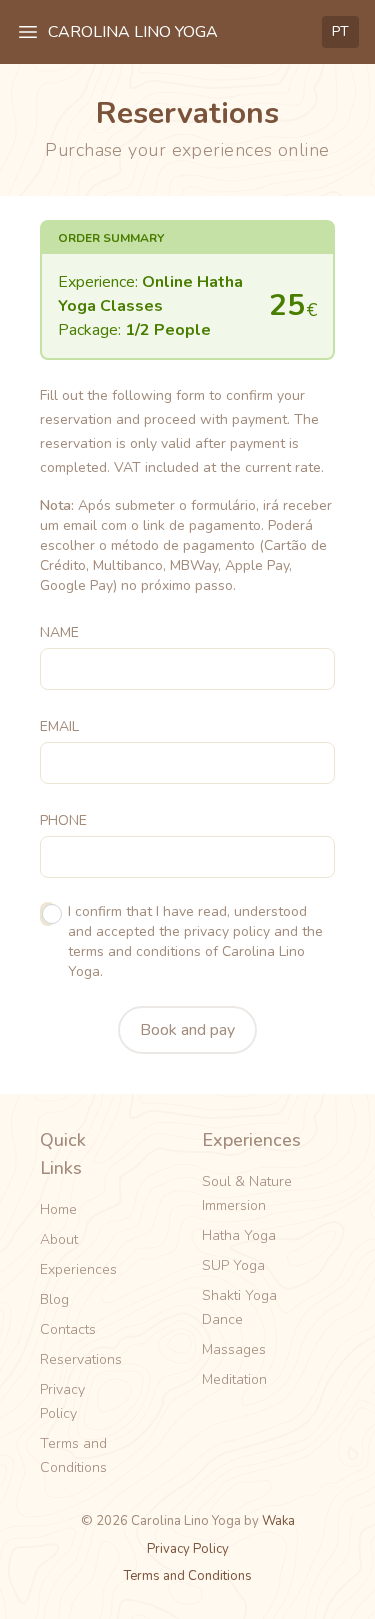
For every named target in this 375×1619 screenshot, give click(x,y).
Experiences (78, 1269)
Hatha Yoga (239, 1235)
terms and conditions (134, 951)
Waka (278, 1521)
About (59, 1239)
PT (340, 31)
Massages (234, 1349)
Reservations (81, 1359)
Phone (63, 820)
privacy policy (227, 931)
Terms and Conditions (73, 1455)
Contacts (68, 1329)
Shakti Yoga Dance (239, 1307)
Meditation (234, 1379)
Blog (54, 1299)
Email (59, 726)
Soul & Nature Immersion (247, 1193)
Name (59, 632)
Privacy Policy (62, 1401)
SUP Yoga (233, 1265)
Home (58, 1209)
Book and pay (187, 1030)
